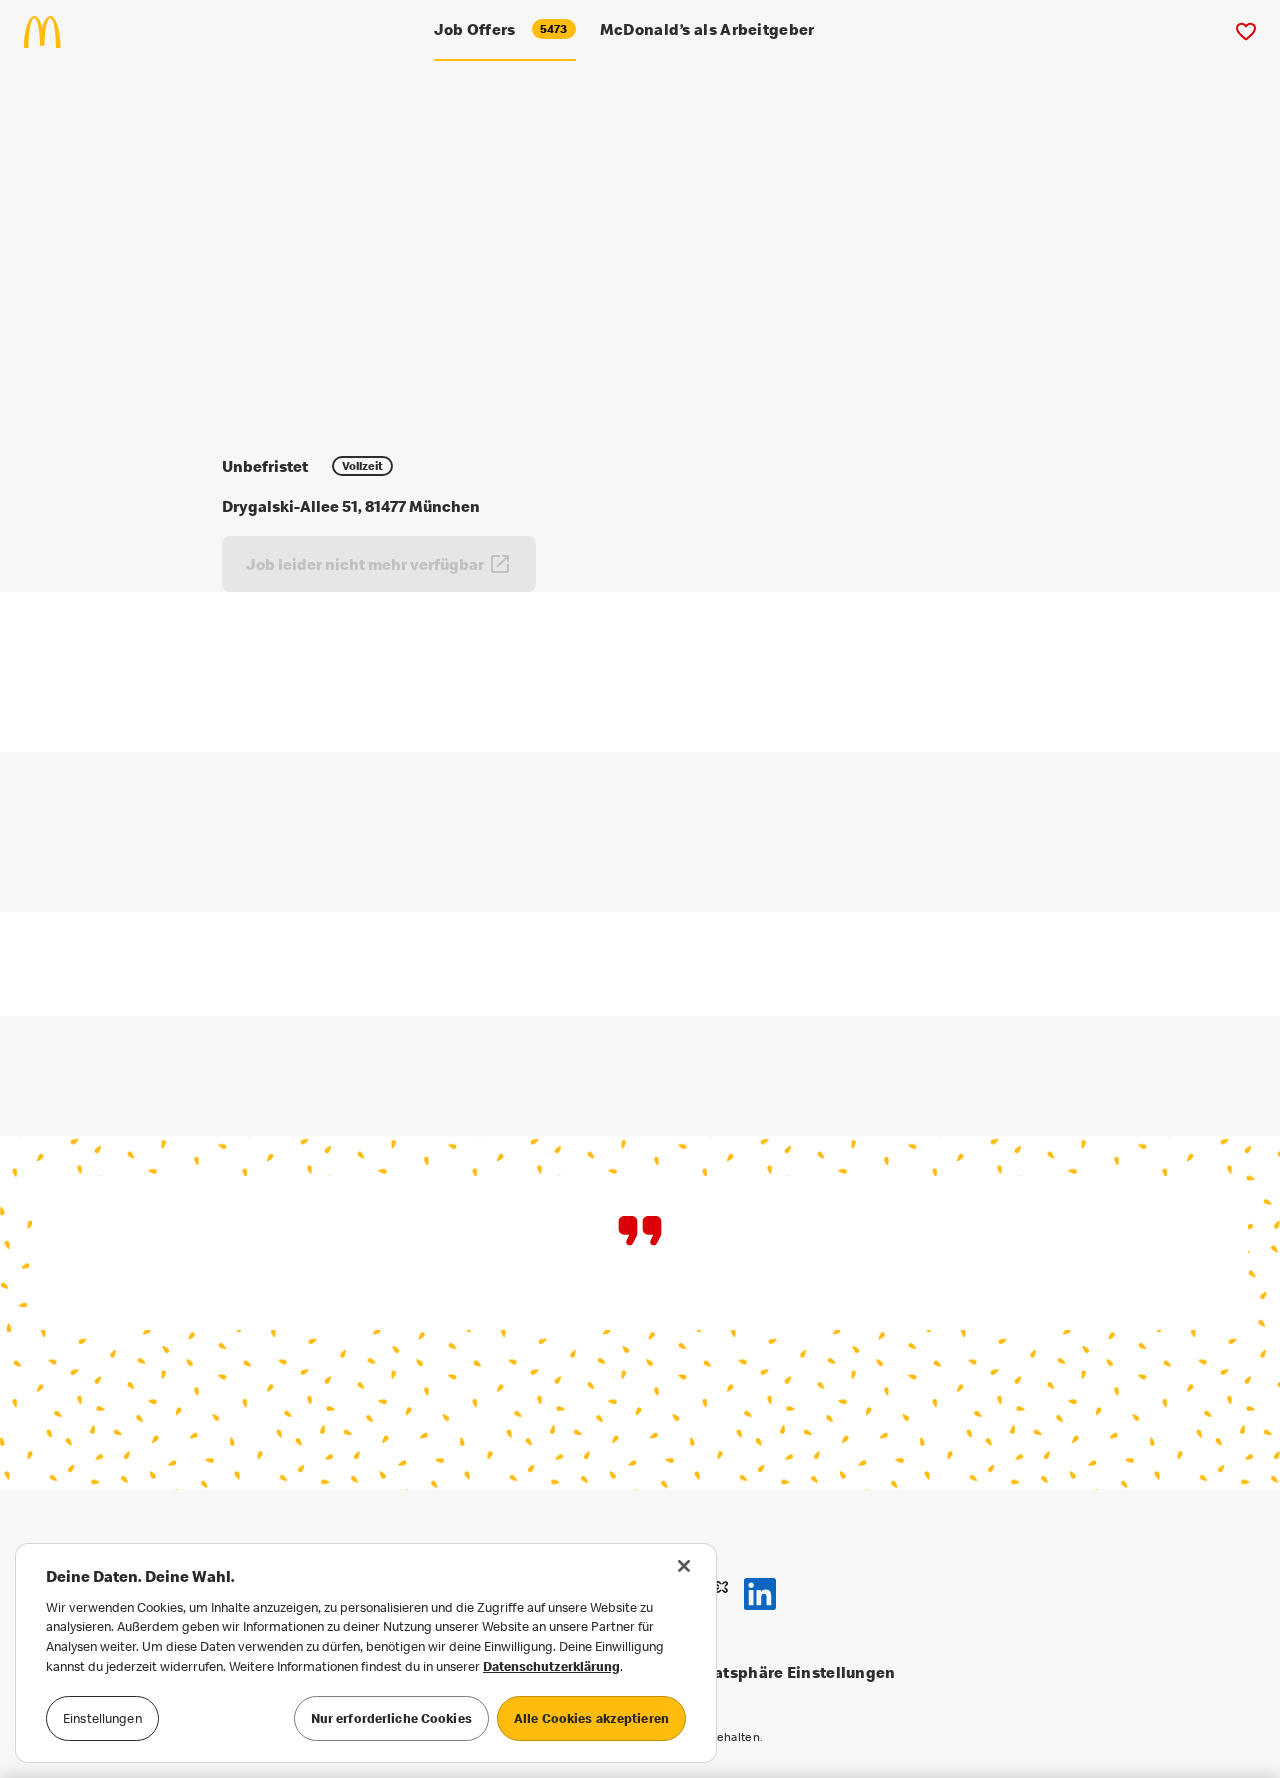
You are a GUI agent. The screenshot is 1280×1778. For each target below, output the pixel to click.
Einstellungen (102, 1718)
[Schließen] (684, 1566)
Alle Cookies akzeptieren (591, 1718)
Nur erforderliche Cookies (391, 1718)
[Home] (50, 32)
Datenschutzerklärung (551, 1666)
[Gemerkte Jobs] (1245, 32)
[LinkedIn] (760, 1594)
